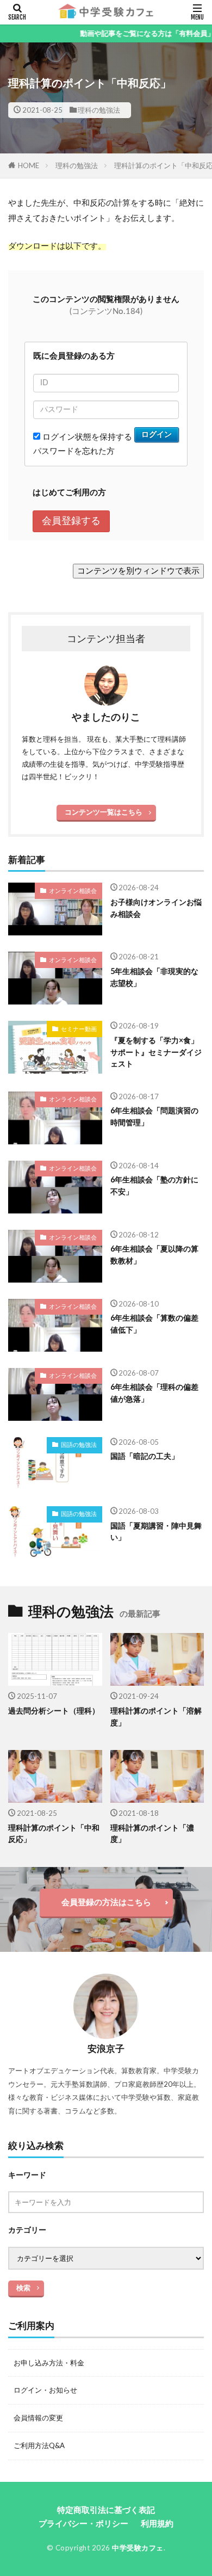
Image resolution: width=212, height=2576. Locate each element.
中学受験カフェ (138, 2548)
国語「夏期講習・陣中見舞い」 (156, 1531)
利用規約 (157, 2523)
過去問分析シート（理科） (54, 1711)
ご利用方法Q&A (39, 2445)
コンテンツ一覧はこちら (104, 812)
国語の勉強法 (79, 1444)
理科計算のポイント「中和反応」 (54, 1833)
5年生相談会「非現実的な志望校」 (154, 977)
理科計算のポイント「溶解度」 (156, 1716)
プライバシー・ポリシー (83, 2523)
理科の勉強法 (99, 110)
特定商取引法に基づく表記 (106, 2510)
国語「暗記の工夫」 (145, 1456)
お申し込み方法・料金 (49, 2363)
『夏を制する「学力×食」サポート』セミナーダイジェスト (156, 1052)
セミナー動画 (79, 1029)
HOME (29, 165)
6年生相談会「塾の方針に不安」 (154, 1185)
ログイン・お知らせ (45, 2390)
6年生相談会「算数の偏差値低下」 (154, 1323)
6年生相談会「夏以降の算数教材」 (154, 1254)
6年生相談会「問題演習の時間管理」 (154, 1116)
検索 (23, 2288)
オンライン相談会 (73, 890)
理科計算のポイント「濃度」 (152, 1833)
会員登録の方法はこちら (106, 1902)
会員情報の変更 (38, 2418)
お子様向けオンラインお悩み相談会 (156, 908)
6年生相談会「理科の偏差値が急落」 (154, 1392)
